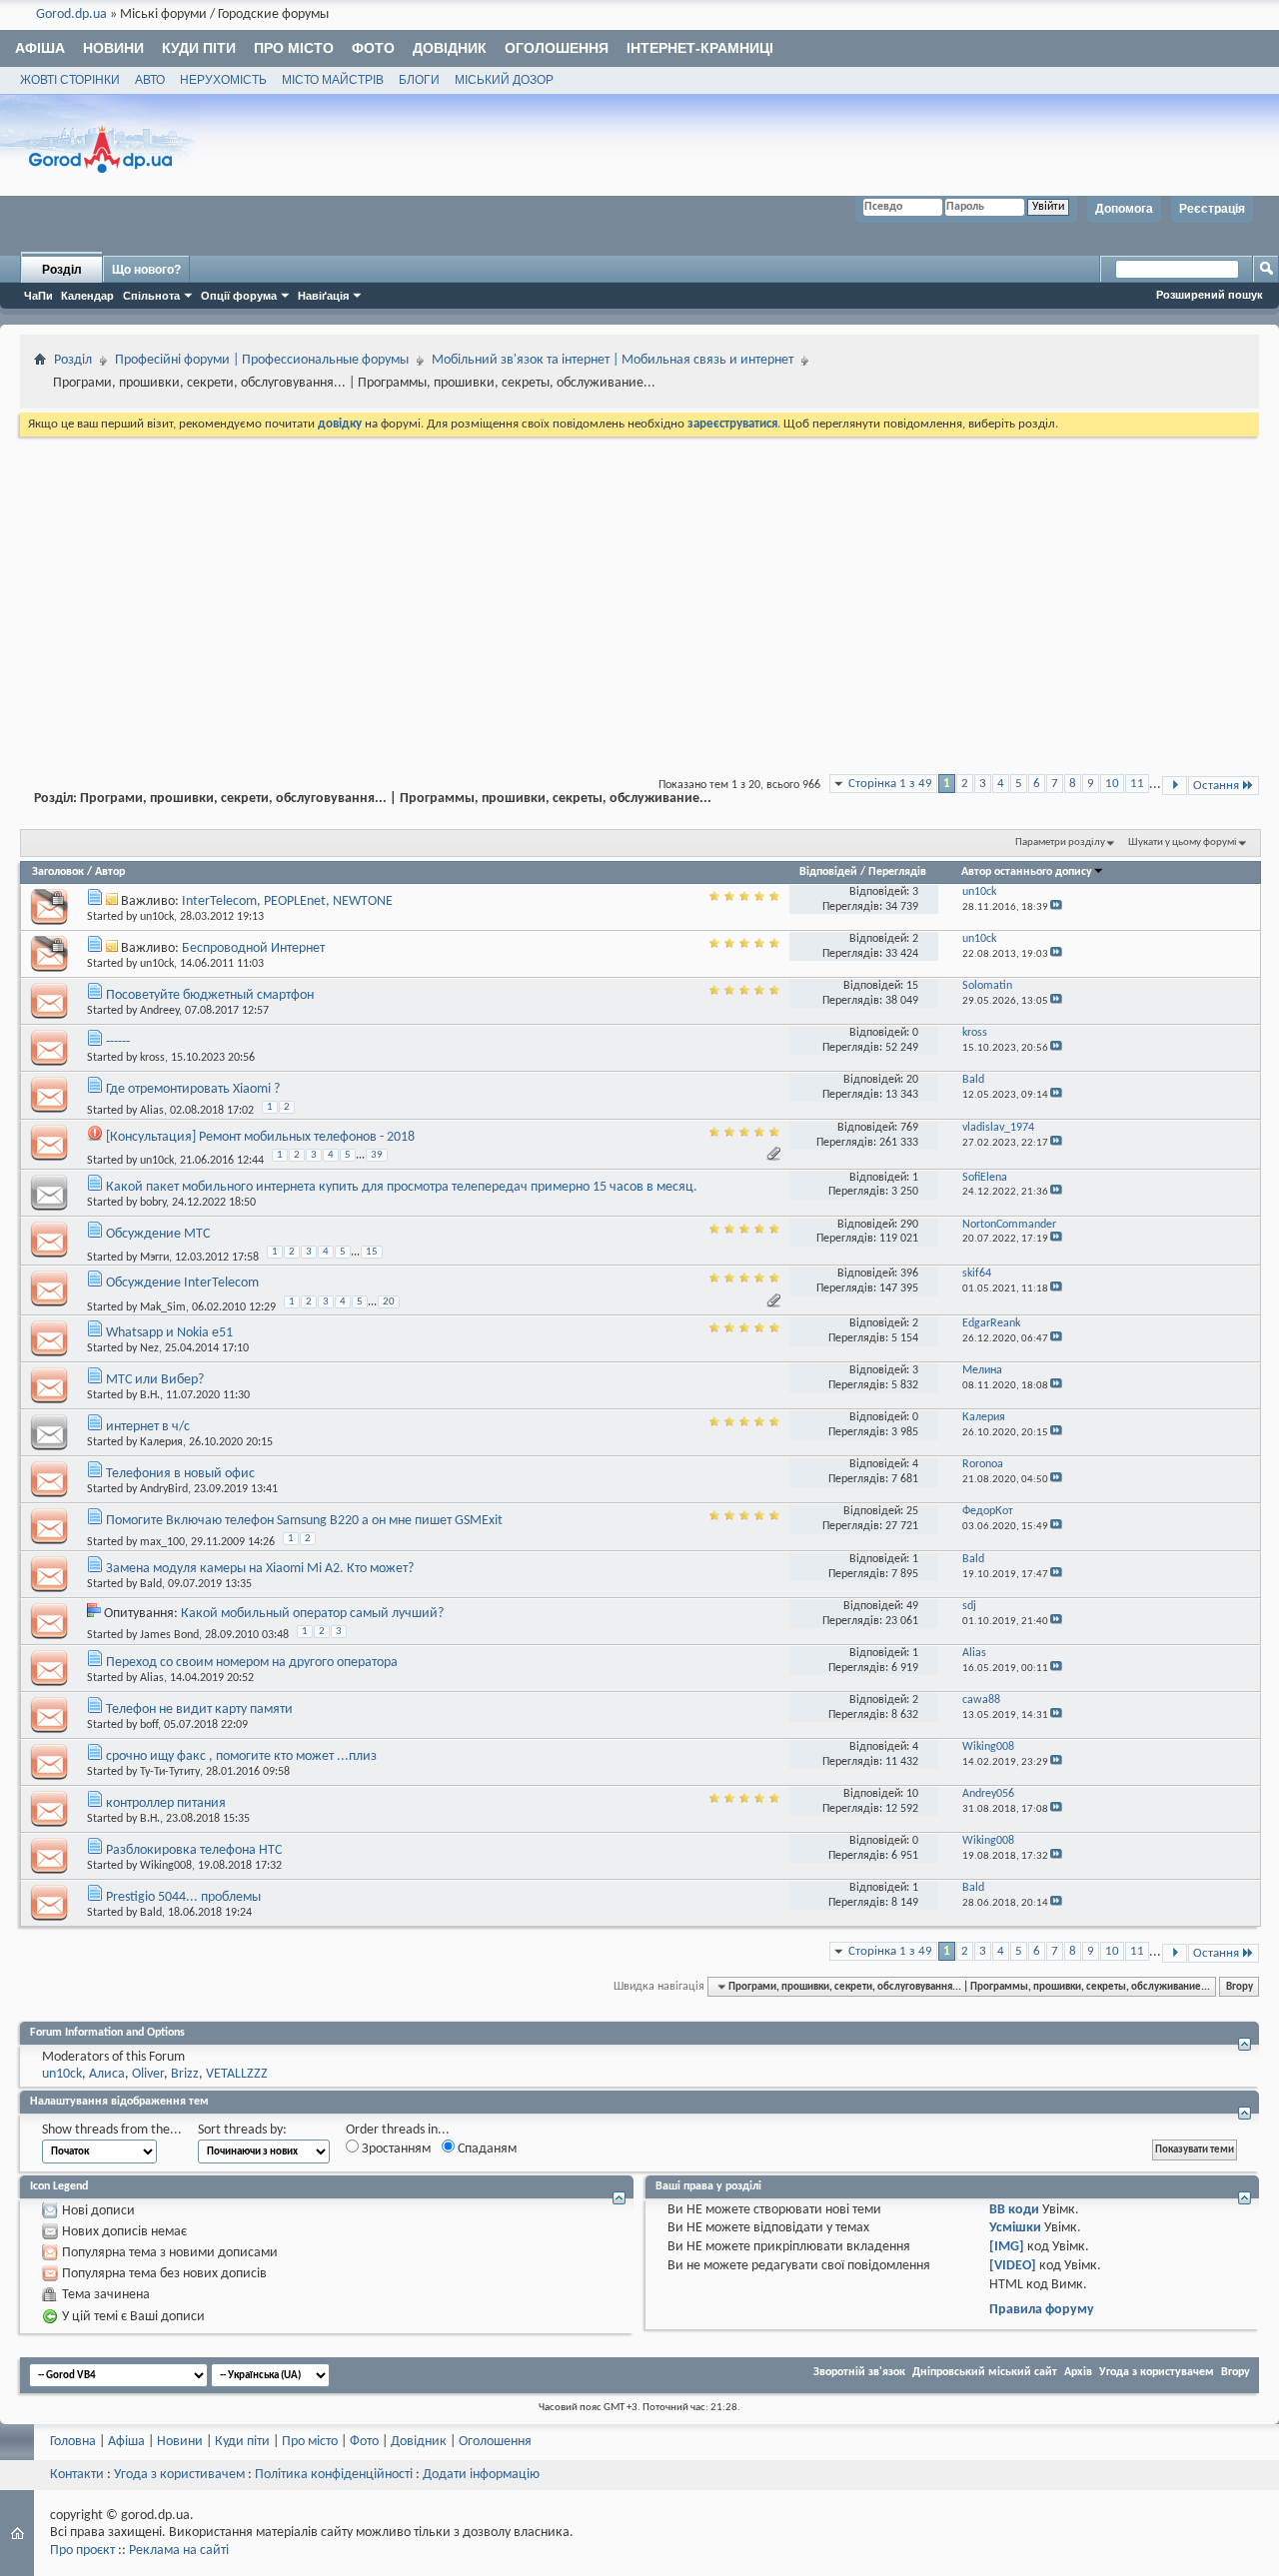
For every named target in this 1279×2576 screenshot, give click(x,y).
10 (1112, 784)
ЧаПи (38, 296)
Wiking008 (166, 1866)
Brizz (185, 2074)
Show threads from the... (112, 2130)
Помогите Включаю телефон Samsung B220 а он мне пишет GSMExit (304, 1521)
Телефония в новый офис (180, 1474)
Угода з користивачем (179, 2475)
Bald (151, 1584)
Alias (152, 1111)
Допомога (1124, 209)
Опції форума (239, 296)
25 (912, 1511)
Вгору (1240, 1987)
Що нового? (146, 270)
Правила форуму (1042, 2310)
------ (118, 1042)
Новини (113, 48)
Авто (150, 80)
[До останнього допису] (1056, 907)
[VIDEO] (1013, 2266)
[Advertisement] (639, 590)
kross (152, 1058)
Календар (87, 296)
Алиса (107, 2074)
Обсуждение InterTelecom (182, 1283)
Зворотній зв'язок (859, 2372)
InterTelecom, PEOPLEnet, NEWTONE (287, 901)
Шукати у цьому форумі (1183, 843)
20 (912, 1080)
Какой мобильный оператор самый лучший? (312, 1614)
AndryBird (164, 1489)
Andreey (159, 1011)
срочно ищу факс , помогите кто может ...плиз (241, 1756)
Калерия (161, 1442)
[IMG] (1007, 2247)
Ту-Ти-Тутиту (170, 1772)
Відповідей (828, 872)
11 (1137, 784)
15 (912, 986)
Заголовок (58, 872)
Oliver (148, 2074)
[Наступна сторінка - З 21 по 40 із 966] (1175, 786)
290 (909, 1225)
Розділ (62, 270)
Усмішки (1015, 2228)
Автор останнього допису (1027, 872)
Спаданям (486, 2149)
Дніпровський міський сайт (985, 2372)
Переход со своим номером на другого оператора (252, 1663)
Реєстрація (1212, 209)
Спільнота (151, 296)
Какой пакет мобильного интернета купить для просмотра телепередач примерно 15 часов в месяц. (402, 1187)
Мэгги (154, 1258)
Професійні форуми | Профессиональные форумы (262, 360)
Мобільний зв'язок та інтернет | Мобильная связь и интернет (613, 360)
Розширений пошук (1210, 295)
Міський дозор (504, 80)
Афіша (40, 48)
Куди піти (199, 48)
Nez (149, 1348)
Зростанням (395, 2149)
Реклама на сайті (179, 2551)
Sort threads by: (242, 2130)
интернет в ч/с (148, 1427)
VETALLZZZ (237, 2074)
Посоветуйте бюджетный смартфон (210, 995)
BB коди (1014, 2210)
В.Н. (150, 1395)
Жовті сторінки (70, 80)
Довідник (450, 48)
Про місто (294, 48)
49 (912, 1606)
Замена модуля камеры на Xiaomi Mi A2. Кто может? (260, 1569)
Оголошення (557, 48)
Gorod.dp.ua (71, 14)
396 (909, 1274)
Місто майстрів (333, 80)
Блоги (419, 80)
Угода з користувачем (1157, 2372)
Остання (1216, 786)
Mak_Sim (163, 1306)
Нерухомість (223, 80)
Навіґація (323, 296)
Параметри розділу (1060, 843)
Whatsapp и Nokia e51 (169, 1333)
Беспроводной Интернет (253, 948)
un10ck (157, 917)
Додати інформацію (481, 2475)
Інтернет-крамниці (700, 48)
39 (377, 1155)
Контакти (77, 2475)
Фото (373, 48)
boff (149, 1725)
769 (909, 1128)
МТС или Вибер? (155, 1380)
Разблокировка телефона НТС (194, 1850)
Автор (110, 872)
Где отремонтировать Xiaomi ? (193, 1089)
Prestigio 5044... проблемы (183, 1897)
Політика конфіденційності (334, 2475)
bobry (153, 1203)
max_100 (162, 1542)
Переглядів (897, 872)
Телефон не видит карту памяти (199, 1710)
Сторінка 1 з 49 (890, 784)
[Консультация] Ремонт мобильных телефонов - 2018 (260, 1137)
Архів (1078, 2372)
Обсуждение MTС (158, 1234)
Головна (73, 2442)
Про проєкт (82, 2551)
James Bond (169, 1635)
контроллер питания (166, 1803)
